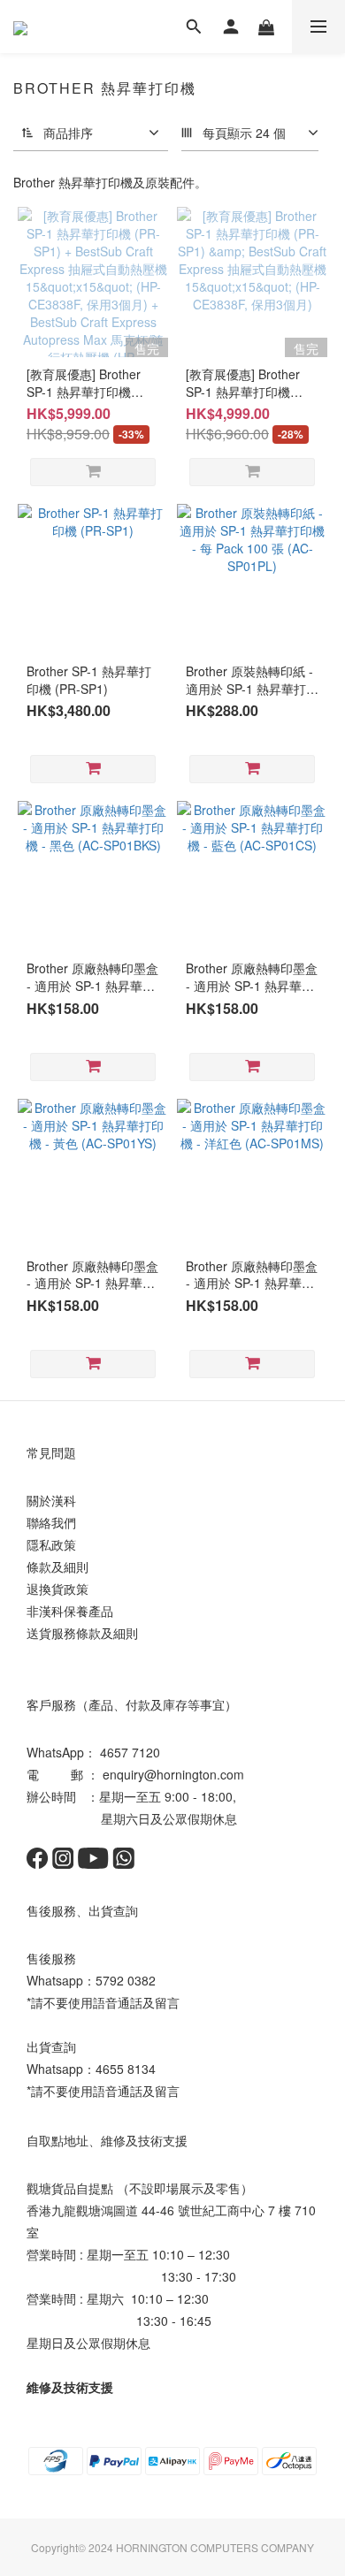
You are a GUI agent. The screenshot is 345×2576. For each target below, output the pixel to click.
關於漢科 (51, 1500)
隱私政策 (51, 1544)
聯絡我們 (51, 1522)
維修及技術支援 (70, 2387)
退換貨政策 (57, 1589)
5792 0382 (126, 1980)
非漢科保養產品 (70, 1611)
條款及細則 (57, 1566)
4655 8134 (126, 2069)
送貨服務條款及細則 (82, 1633)
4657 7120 (130, 1752)
